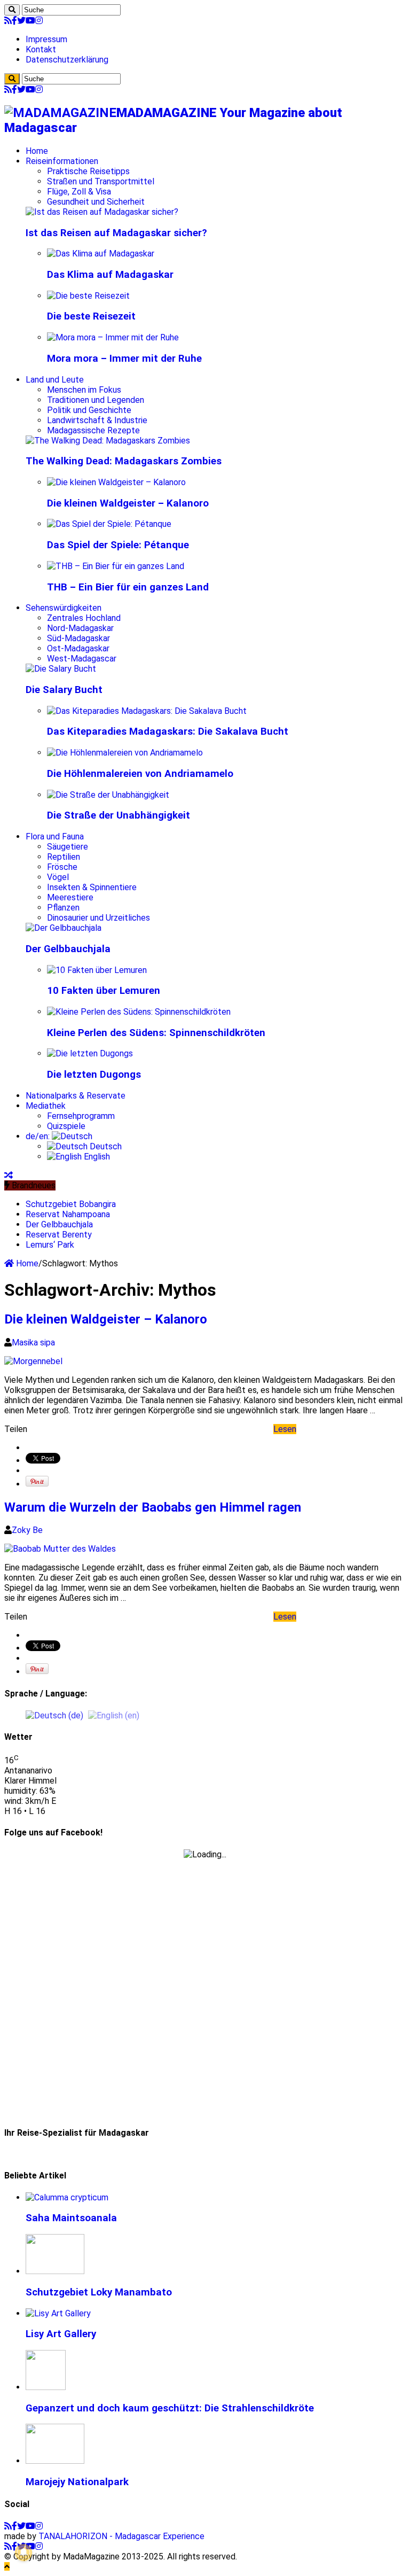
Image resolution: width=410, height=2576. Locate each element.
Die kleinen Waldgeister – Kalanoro (128, 503)
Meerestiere (70, 897)
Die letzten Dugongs (94, 1075)
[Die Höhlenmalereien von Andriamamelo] (125, 753)
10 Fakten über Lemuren (104, 991)
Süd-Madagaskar (78, 638)
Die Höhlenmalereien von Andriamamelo (140, 774)
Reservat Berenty (59, 1235)
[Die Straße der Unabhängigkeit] (108, 795)
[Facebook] (14, 21)
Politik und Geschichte (89, 410)
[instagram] (39, 21)
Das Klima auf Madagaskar (110, 275)
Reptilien (64, 857)
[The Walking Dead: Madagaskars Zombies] (108, 441)
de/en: (39, 1136)
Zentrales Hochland (84, 618)
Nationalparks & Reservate (76, 1096)
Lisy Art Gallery (61, 2334)
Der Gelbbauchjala (68, 949)
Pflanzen (63, 908)
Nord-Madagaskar (80, 628)
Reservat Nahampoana (68, 1214)
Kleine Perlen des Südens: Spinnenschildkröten (156, 1033)
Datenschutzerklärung (67, 60)
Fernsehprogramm (81, 1116)
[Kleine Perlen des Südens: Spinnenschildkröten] (139, 1012)
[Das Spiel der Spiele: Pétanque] (109, 524)
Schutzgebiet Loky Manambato (99, 2292)
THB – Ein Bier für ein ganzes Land (128, 587)
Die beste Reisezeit (91, 316)
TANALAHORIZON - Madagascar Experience (121, 2536)
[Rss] (8, 21)
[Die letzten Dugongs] (90, 1053)
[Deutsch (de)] (54, 1715)
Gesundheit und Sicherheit (96, 202)
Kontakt (41, 49)
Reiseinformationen (62, 161)
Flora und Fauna (55, 836)
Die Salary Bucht (64, 690)
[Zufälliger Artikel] (9, 1175)
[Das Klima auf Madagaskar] (101, 254)
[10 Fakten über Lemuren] (97, 970)
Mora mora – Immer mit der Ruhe (124, 359)
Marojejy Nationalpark (77, 2482)
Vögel (58, 877)
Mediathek (46, 1106)
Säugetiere (68, 847)
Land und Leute (55, 380)
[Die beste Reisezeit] (88, 296)
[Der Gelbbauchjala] (64, 928)
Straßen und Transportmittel (101, 181)
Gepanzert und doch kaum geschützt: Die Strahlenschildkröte (170, 2408)
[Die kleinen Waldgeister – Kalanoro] (116, 482)
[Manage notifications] (23, 2552)
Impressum (46, 39)
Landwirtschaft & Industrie (97, 420)
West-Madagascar (82, 659)
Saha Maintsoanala (71, 2218)
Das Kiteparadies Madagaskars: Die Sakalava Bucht (168, 731)
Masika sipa (33, 1343)
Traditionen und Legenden (96, 400)
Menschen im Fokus (84, 390)
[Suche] (12, 10)
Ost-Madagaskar (78, 648)
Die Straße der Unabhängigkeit (119, 815)
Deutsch (105, 1146)
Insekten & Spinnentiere (92, 887)
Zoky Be (27, 1530)
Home (37, 151)
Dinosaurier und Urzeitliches (98, 918)
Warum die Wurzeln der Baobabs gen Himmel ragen (153, 1507)
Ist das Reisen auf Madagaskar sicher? (116, 233)
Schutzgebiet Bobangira (71, 1204)
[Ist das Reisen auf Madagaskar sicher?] (102, 212)
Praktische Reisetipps (88, 171)
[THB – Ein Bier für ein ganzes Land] (116, 566)
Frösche (62, 867)
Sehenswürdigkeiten (64, 608)
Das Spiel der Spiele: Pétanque (118, 545)
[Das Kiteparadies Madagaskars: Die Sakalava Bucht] (147, 711)
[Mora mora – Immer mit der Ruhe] (113, 337)
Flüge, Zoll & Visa (79, 192)
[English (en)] (114, 1715)
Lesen (285, 1429)
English (96, 1157)
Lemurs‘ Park (50, 1245)
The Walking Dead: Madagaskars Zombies (124, 461)
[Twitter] (21, 21)
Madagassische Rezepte (93, 430)
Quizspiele (66, 1126)
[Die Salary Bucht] (61, 669)
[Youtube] (30, 21)
